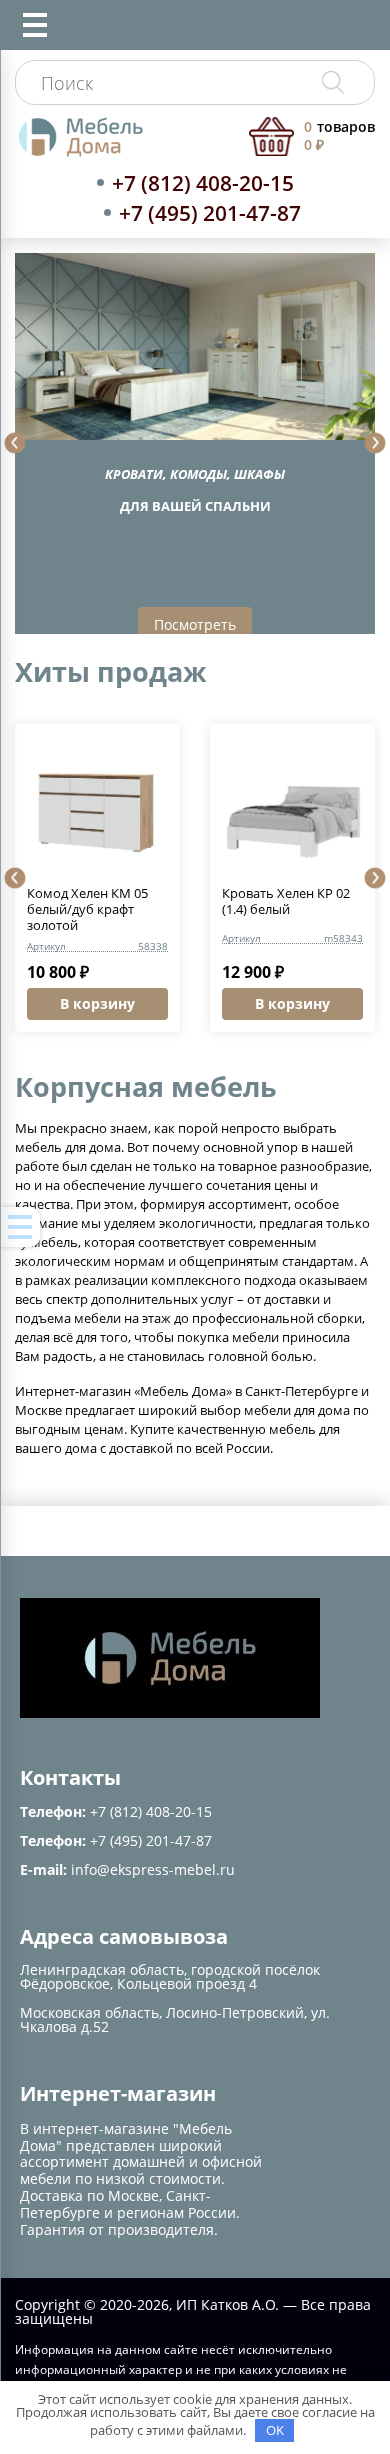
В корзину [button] (97, 1003)
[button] (15, 443)
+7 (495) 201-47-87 (210, 213)
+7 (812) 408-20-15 (203, 183)
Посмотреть (195, 624)
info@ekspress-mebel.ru (153, 1869)
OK (275, 2430)
